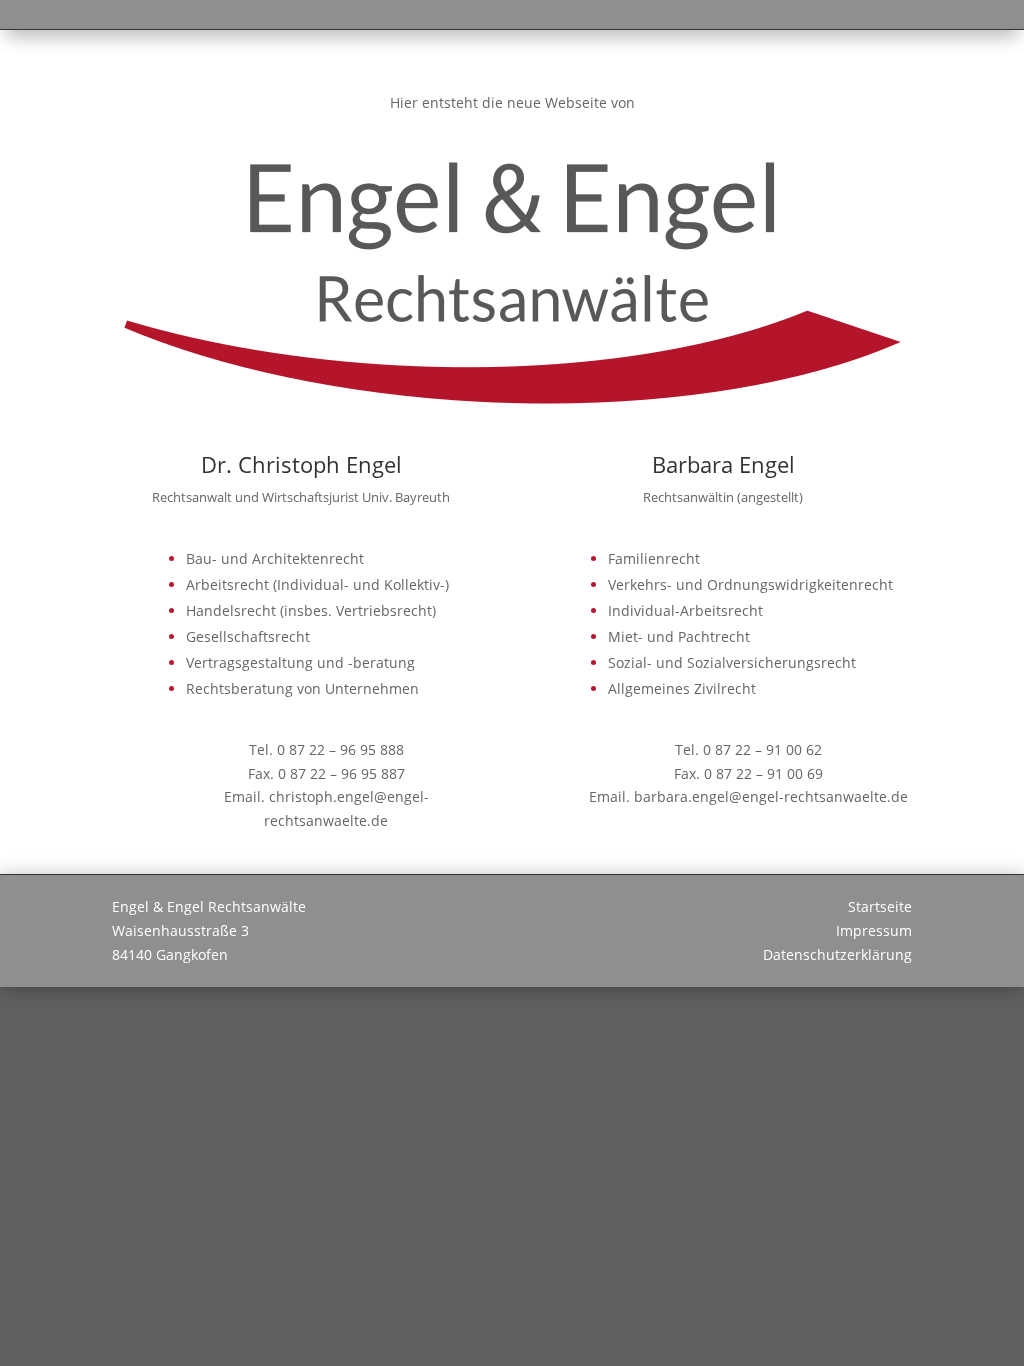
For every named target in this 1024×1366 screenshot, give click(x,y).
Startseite (880, 906)
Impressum (874, 930)
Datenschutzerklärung (837, 954)
